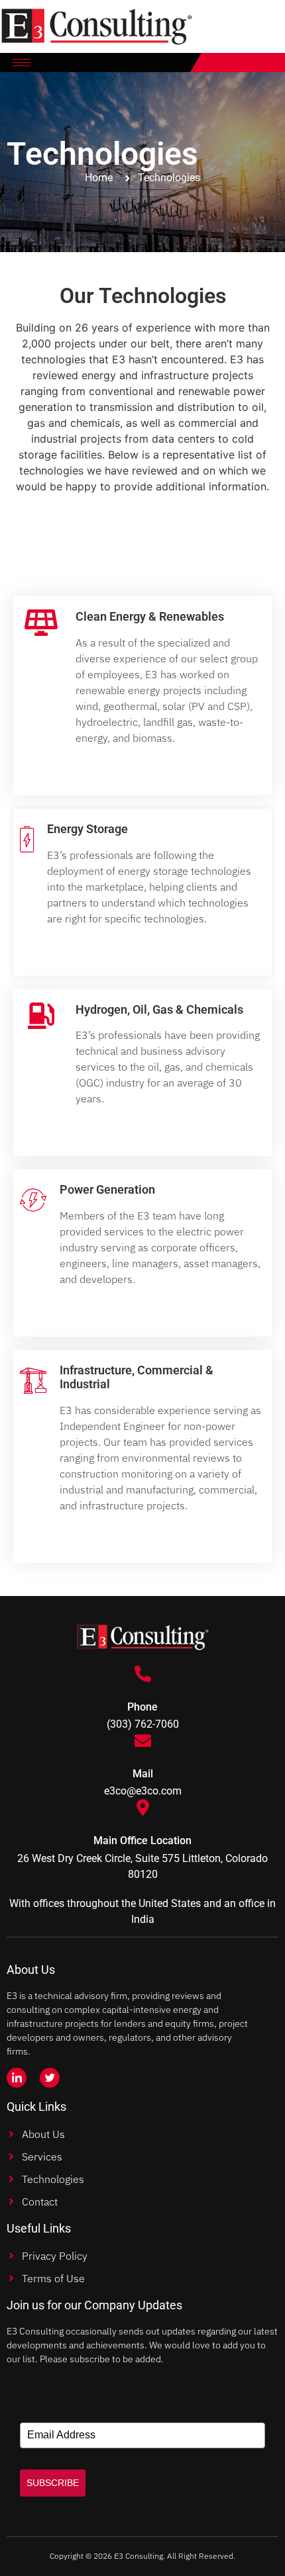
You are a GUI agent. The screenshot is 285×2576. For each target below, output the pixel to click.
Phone (142, 1707)
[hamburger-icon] (22, 63)
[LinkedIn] (17, 2078)
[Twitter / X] (50, 2078)
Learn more (122, 767)
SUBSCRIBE (53, 2483)
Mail (143, 1774)
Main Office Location (142, 1841)
